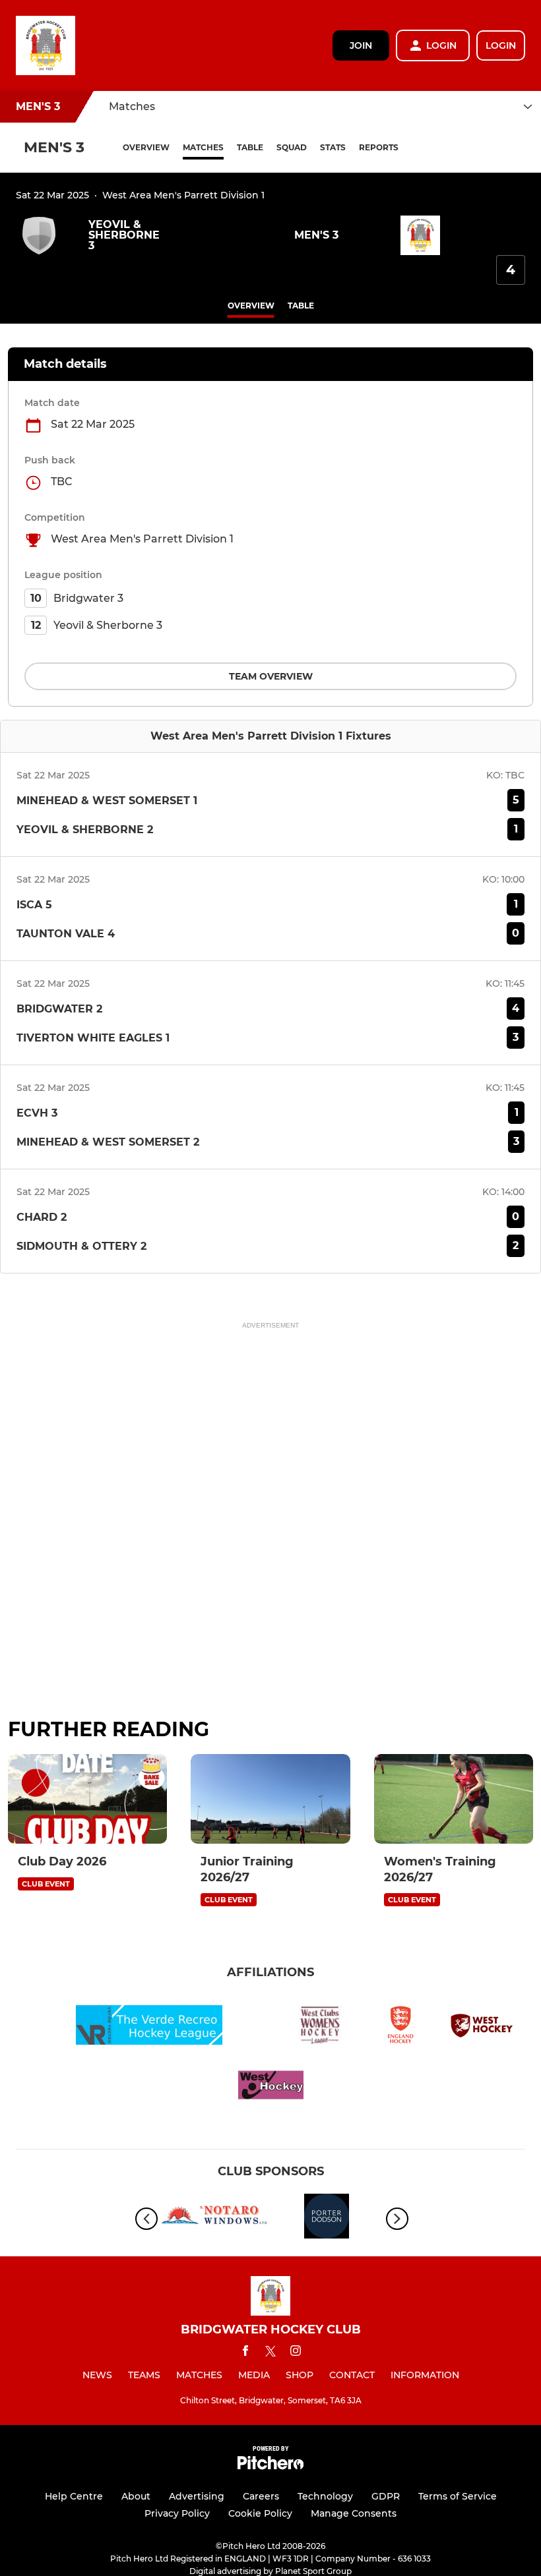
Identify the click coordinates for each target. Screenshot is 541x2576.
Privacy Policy (177, 2513)
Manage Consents (354, 2513)
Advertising (197, 2496)
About (136, 2496)
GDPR (386, 2496)
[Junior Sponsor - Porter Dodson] (327, 2218)
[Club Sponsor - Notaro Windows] (214, 2218)
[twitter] (270, 2353)
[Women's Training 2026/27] (454, 1799)
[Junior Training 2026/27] (270, 1799)
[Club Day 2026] (87, 1799)
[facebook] (245, 2353)
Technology (325, 2496)
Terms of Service (458, 2496)
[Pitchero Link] (270, 2466)
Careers (261, 2496)
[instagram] (296, 2353)
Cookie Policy (260, 2513)
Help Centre (74, 2496)
